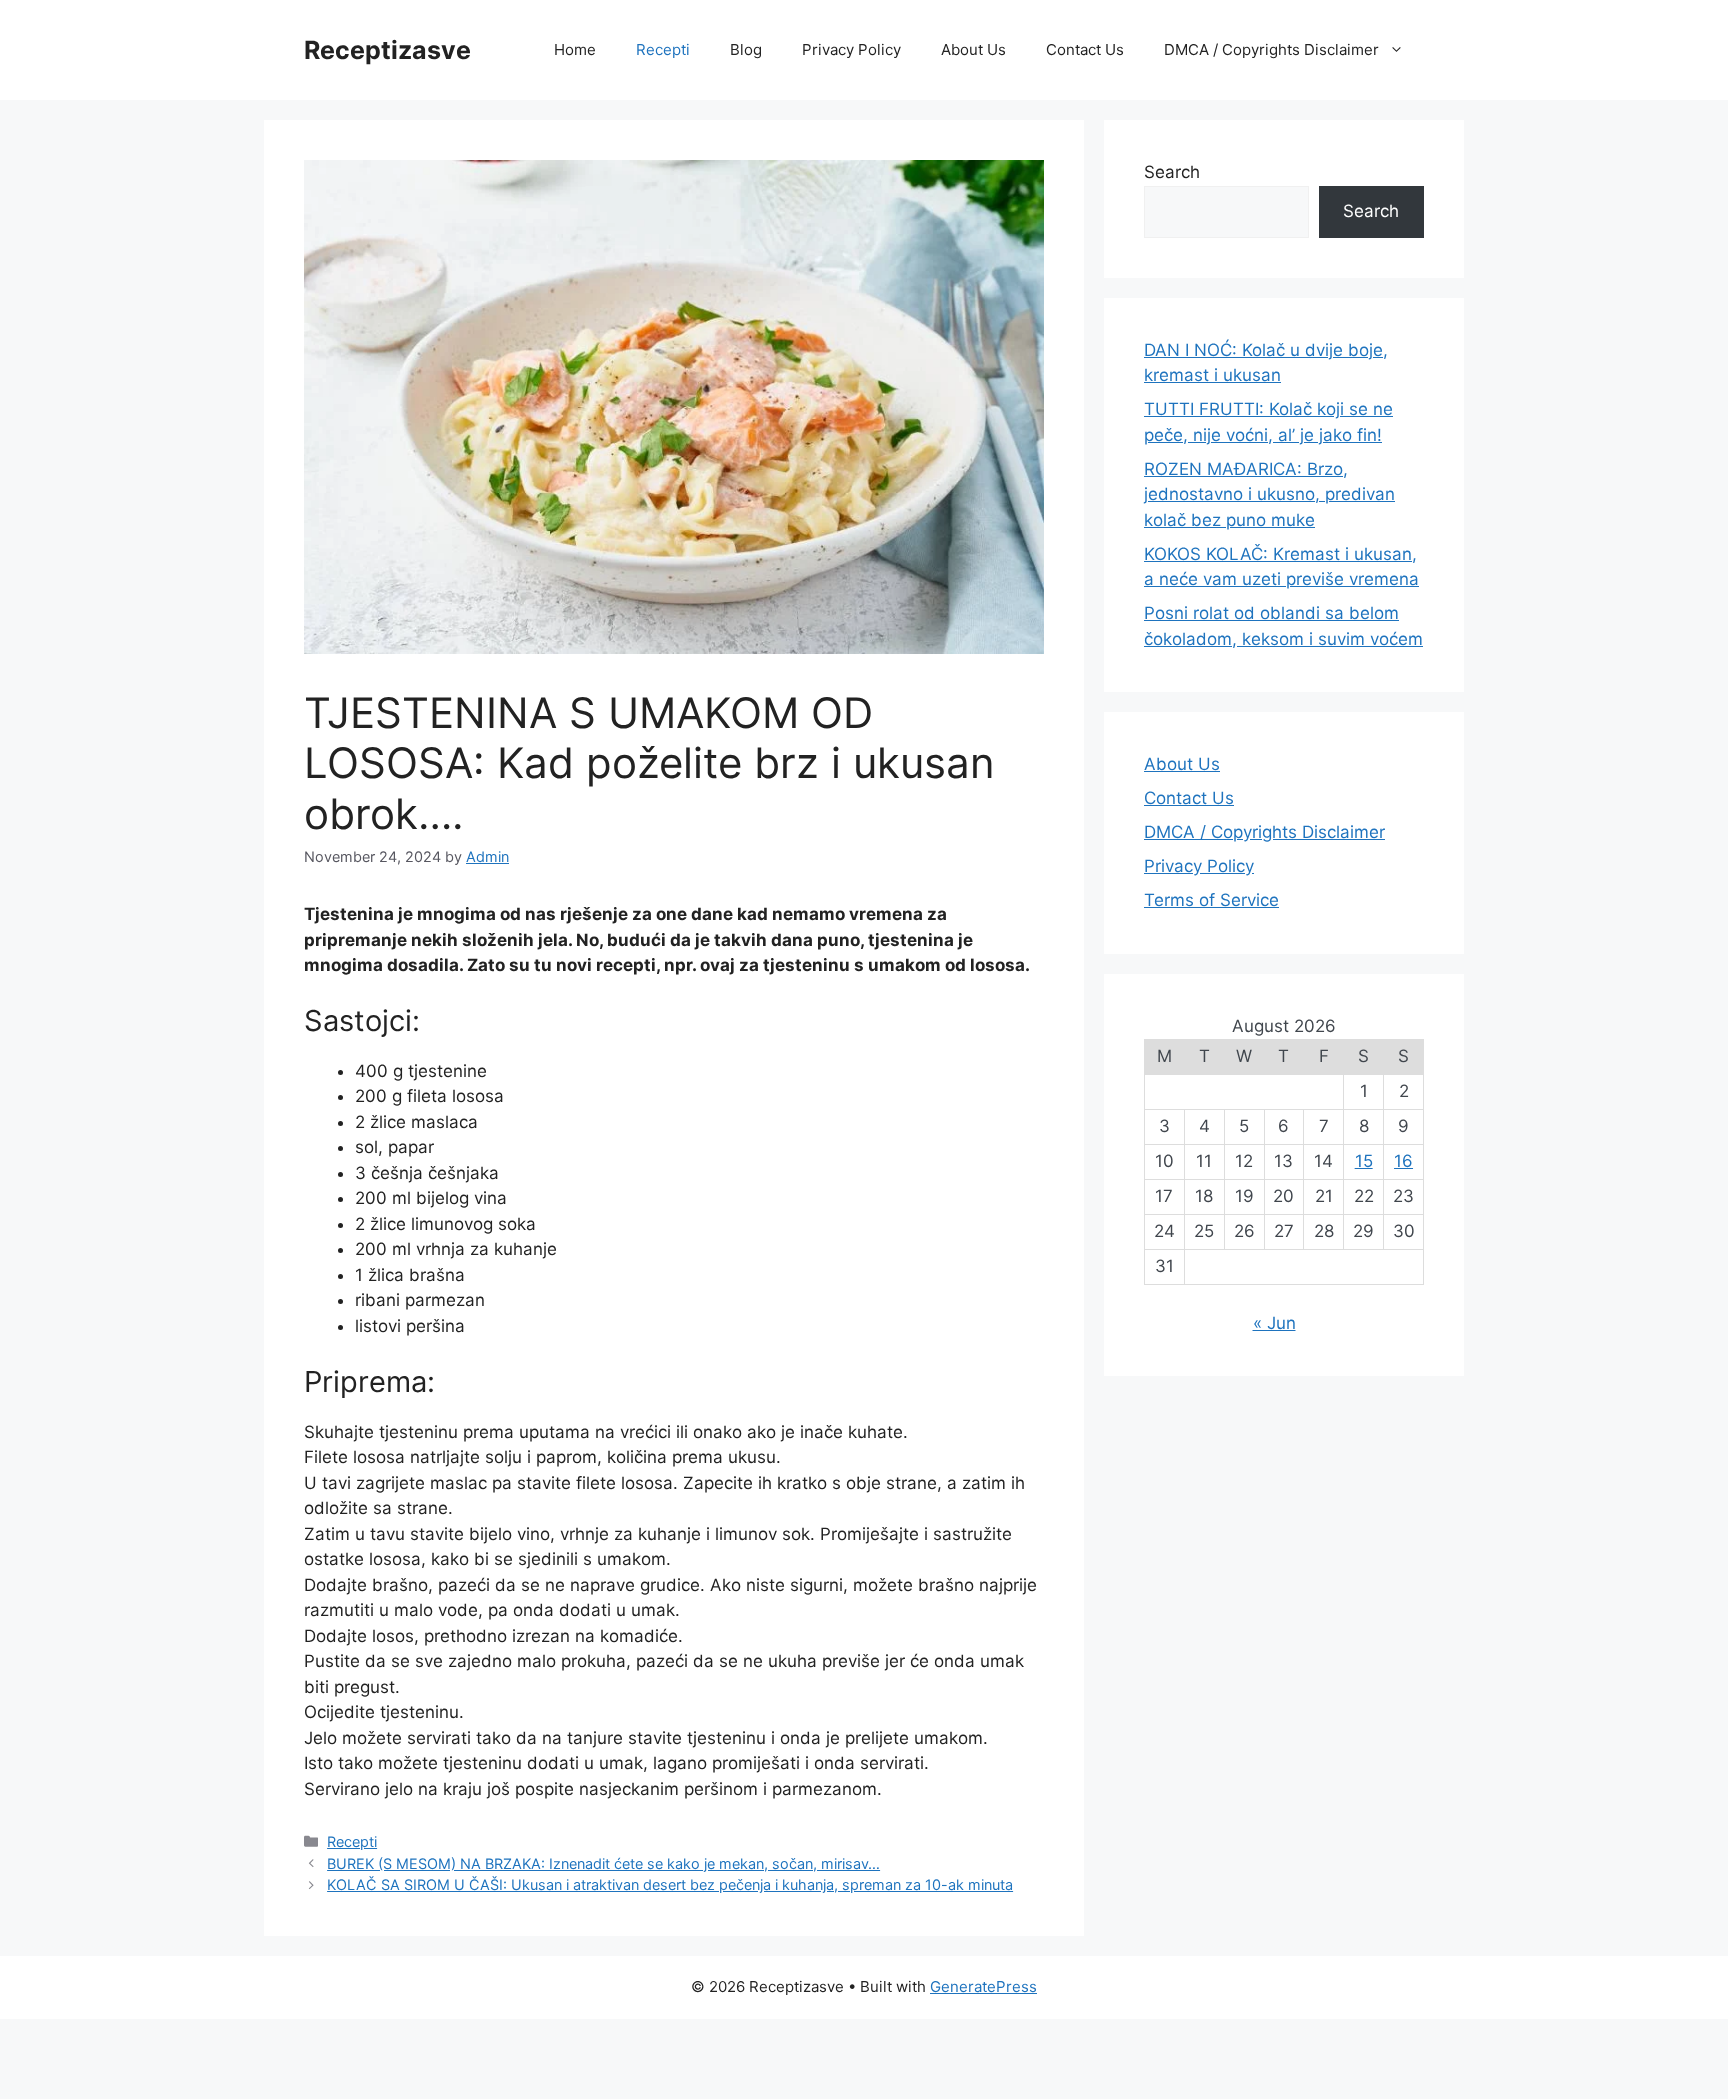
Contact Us (1085, 49)
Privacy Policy (851, 49)
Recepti (663, 49)
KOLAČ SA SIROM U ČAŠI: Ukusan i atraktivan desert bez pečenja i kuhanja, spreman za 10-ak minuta (670, 1884)
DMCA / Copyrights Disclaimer (1271, 49)
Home (575, 49)
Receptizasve (387, 50)
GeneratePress (983, 1986)
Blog (746, 49)
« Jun (1274, 1323)
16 (1403, 1161)
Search (1172, 172)
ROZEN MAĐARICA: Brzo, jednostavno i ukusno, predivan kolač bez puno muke (1269, 494)
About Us (973, 49)
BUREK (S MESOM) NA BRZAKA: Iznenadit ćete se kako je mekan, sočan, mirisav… (603, 1863)
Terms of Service (1211, 900)
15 (1364, 1161)
